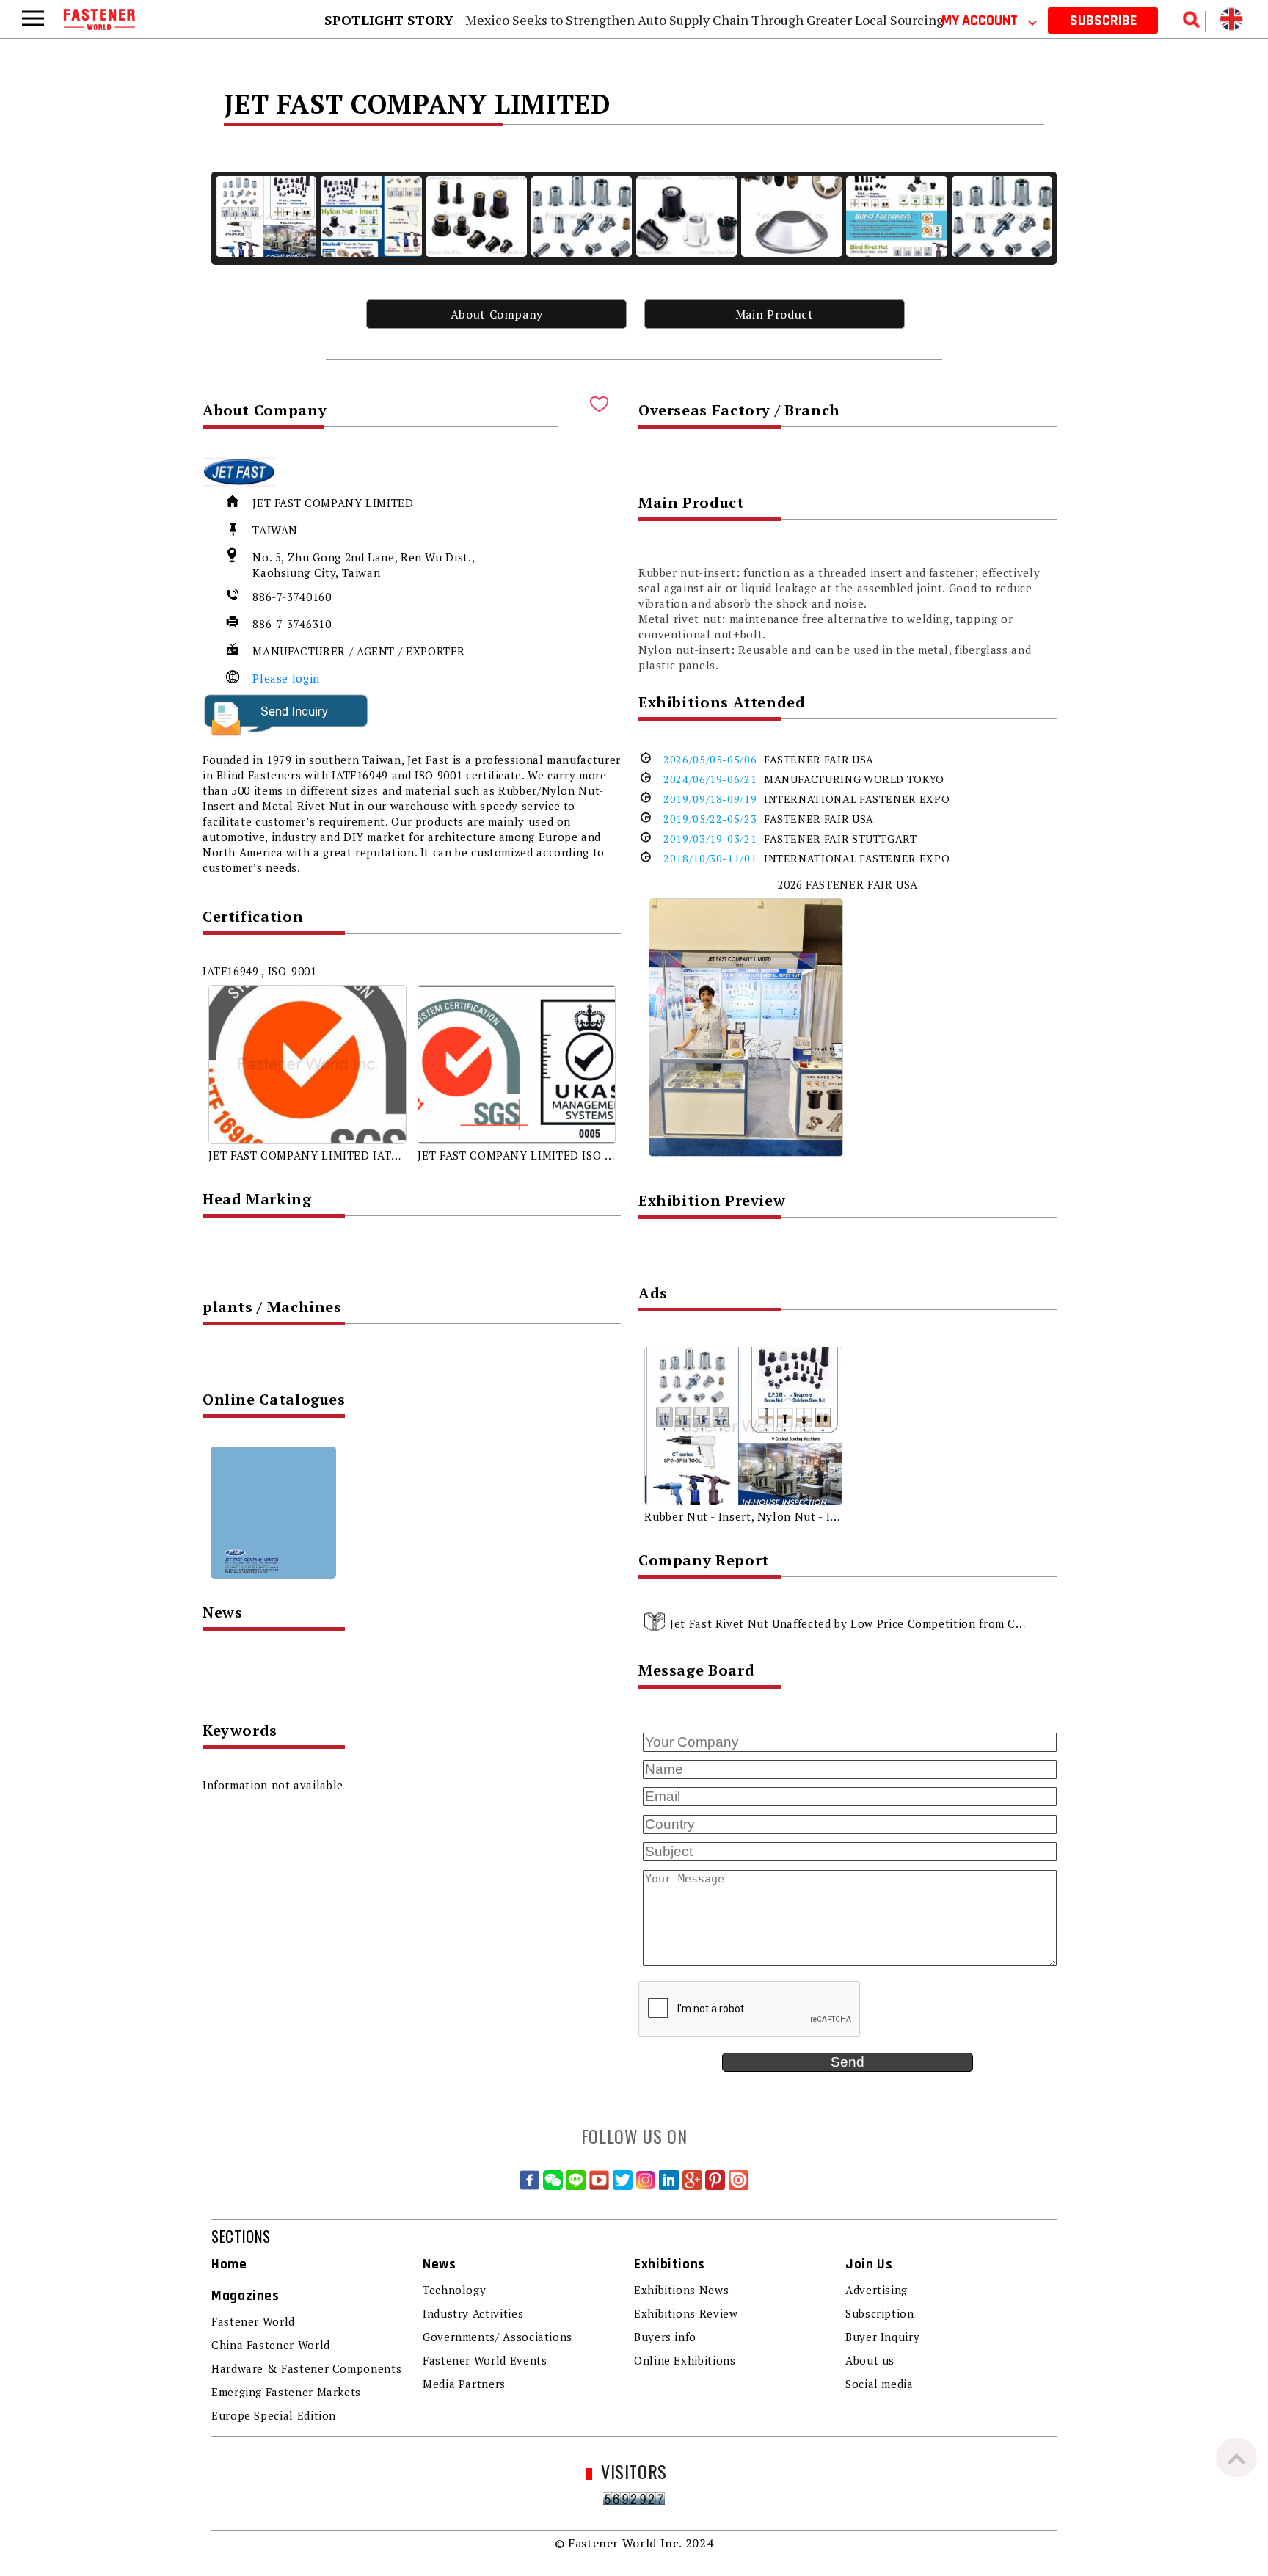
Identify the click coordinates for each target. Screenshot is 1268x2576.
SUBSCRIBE (1103, 21)
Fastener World (253, 2321)
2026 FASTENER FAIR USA (848, 884)
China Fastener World (271, 2345)
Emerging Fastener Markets (286, 2392)
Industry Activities (473, 2313)
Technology (454, 2290)
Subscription (880, 2313)
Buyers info (665, 2337)
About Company (497, 314)
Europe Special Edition (274, 2415)
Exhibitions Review (686, 2313)
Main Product (775, 314)
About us (870, 2360)
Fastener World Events (485, 2360)
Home (229, 2264)
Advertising (877, 2290)
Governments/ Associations (498, 2337)
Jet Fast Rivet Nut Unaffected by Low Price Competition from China (855, 1623)
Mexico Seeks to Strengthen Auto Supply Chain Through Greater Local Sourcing (704, 20)
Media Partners (464, 2384)
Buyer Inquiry (882, 2337)
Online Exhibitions (685, 2360)
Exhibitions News (681, 2290)
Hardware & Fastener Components (306, 2368)
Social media (879, 2384)
